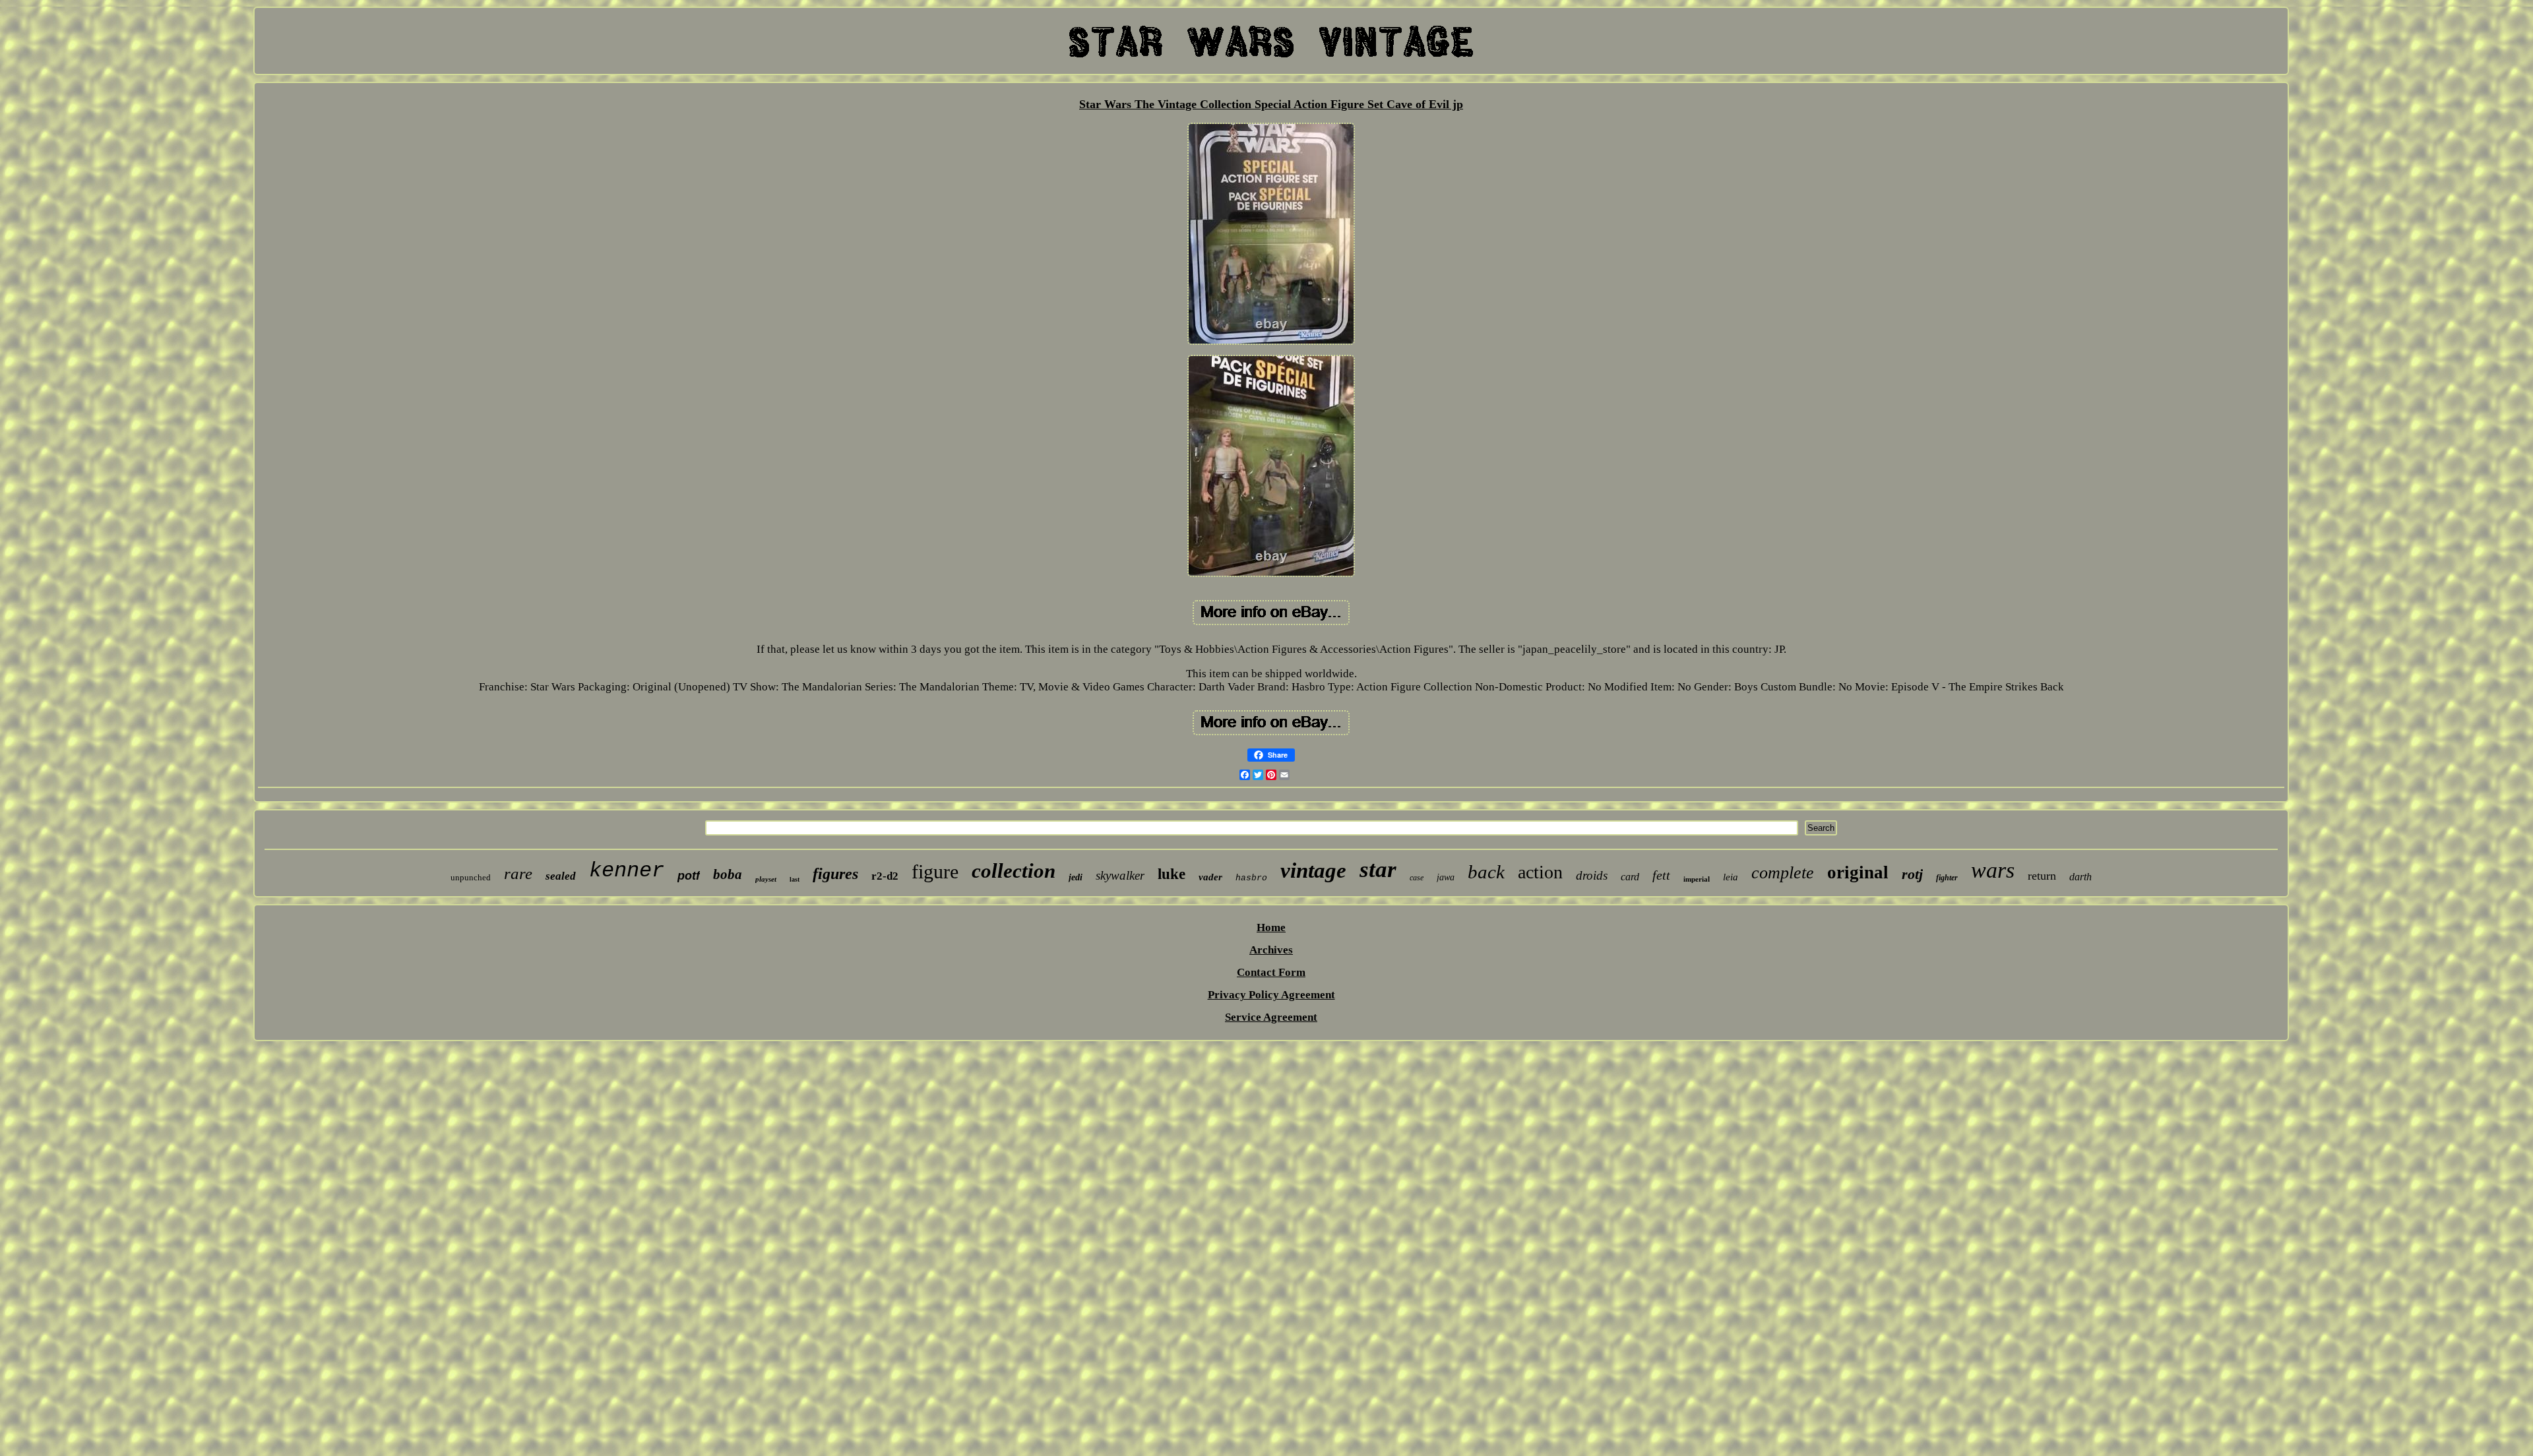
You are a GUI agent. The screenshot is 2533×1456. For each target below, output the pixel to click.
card (1630, 877)
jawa (1446, 877)
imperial (1697, 879)
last (795, 879)
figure (935, 871)
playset (766, 879)
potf (689, 876)
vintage (1313, 870)
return (2042, 876)
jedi (1076, 877)
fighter (1947, 878)
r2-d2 (885, 876)
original (1858, 872)
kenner (627, 871)
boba (728, 874)
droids (1592, 875)
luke (1172, 874)
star (1378, 869)
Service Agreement (1271, 1017)
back (1486, 872)
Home (1271, 927)
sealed (561, 876)
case (1417, 878)
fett (1661, 875)
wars (1993, 870)
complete (1783, 873)
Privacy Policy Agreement (1271, 995)
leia (1731, 877)
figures (835, 874)
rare (518, 873)
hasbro (1251, 878)
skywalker (1120, 875)
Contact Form (1271, 972)
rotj (1912, 874)
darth (2080, 877)
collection (1014, 871)
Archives (1271, 950)
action (1540, 872)
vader (1210, 877)
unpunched (471, 877)
